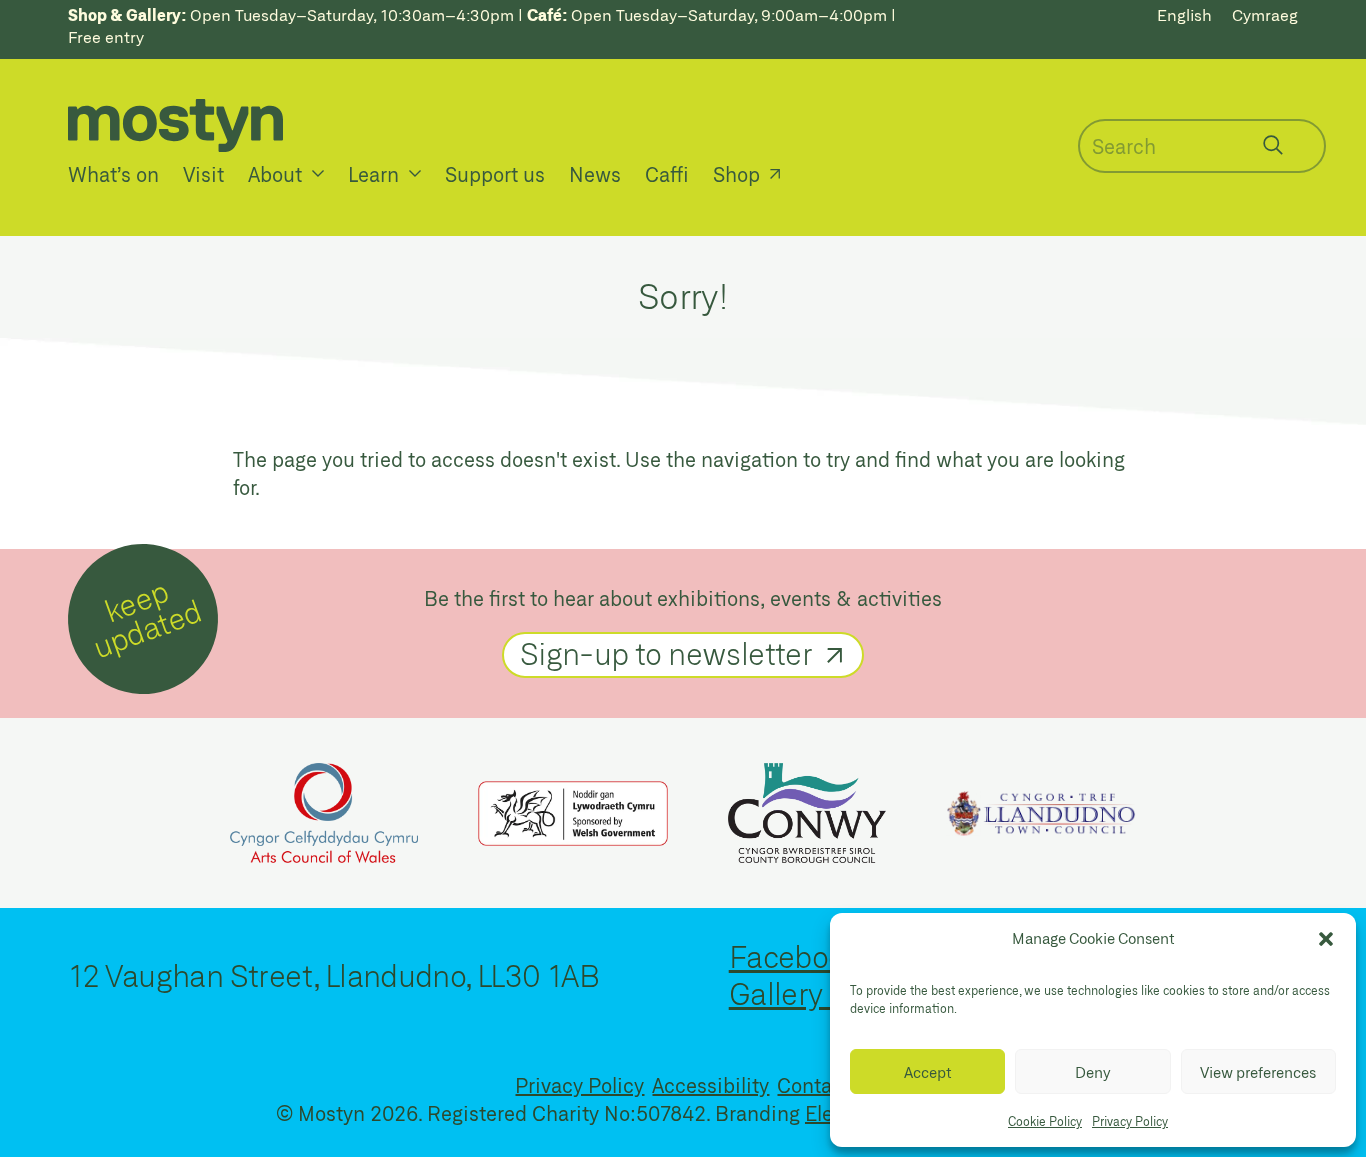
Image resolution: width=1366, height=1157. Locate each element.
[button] (1326, 939)
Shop (736, 174)
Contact (813, 1085)
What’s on (113, 174)
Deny (1093, 1072)
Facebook (794, 956)
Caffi (667, 174)
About (275, 174)
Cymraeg (1265, 14)
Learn (373, 174)
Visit (203, 174)
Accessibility (710, 1085)
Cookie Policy (1045, 1121)
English (1184, 14)
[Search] (1273, 145)
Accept (928, 1072)
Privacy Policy (1130, 1121)
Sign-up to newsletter (666, 653)
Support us (495, 174)
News (595, 174)
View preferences (1258, 1072)
